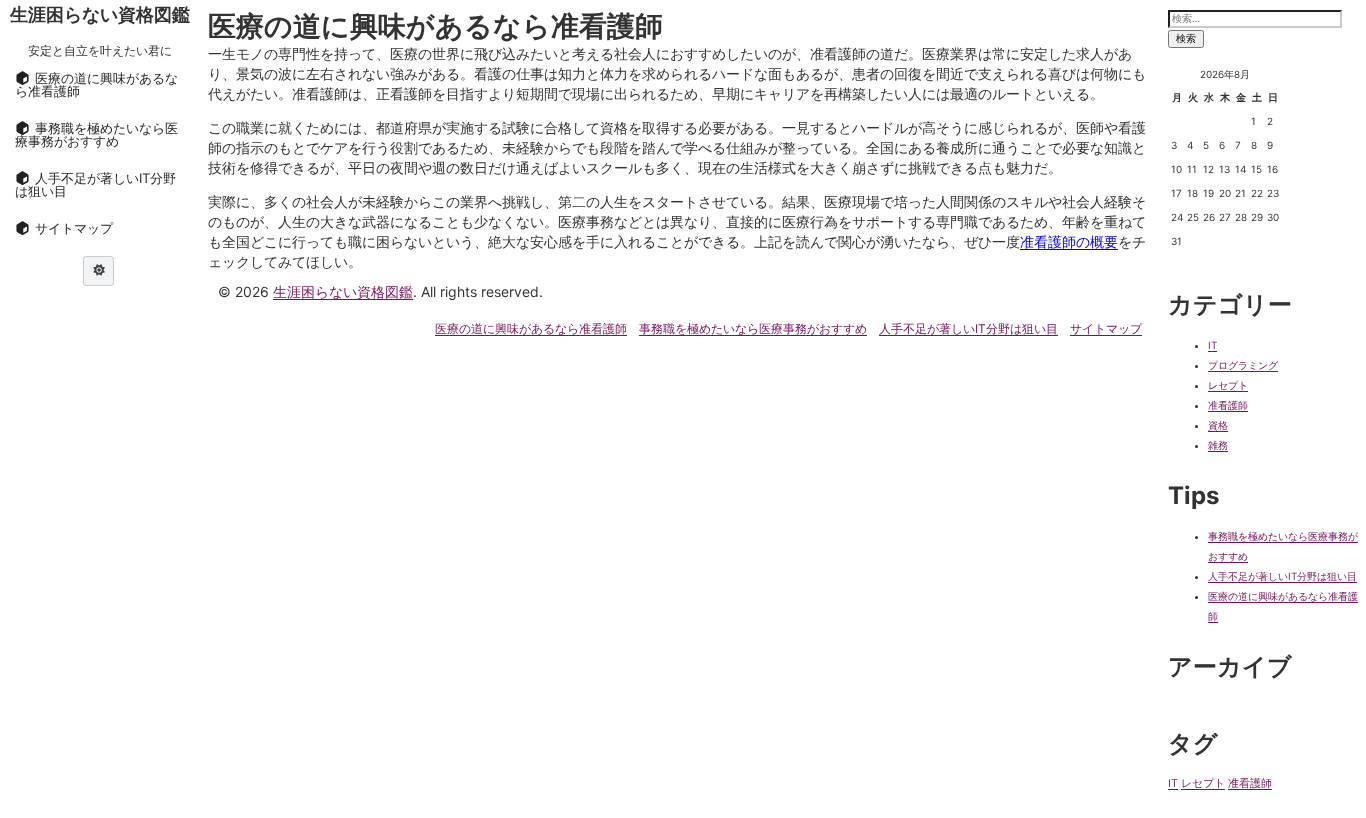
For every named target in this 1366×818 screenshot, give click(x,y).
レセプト (1228, 385)
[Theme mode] (98, 271)
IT (1212, 345)
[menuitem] (100, 85)
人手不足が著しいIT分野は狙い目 (968, 328)
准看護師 (1228, 405)
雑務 (1218, 445)
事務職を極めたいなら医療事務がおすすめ (753, 328)
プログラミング (1243, 365)
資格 (1218, 425)
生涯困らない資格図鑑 (100, 14)
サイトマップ (1106, 328)
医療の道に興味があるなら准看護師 (531, 328)
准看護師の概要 (1069, 241)
